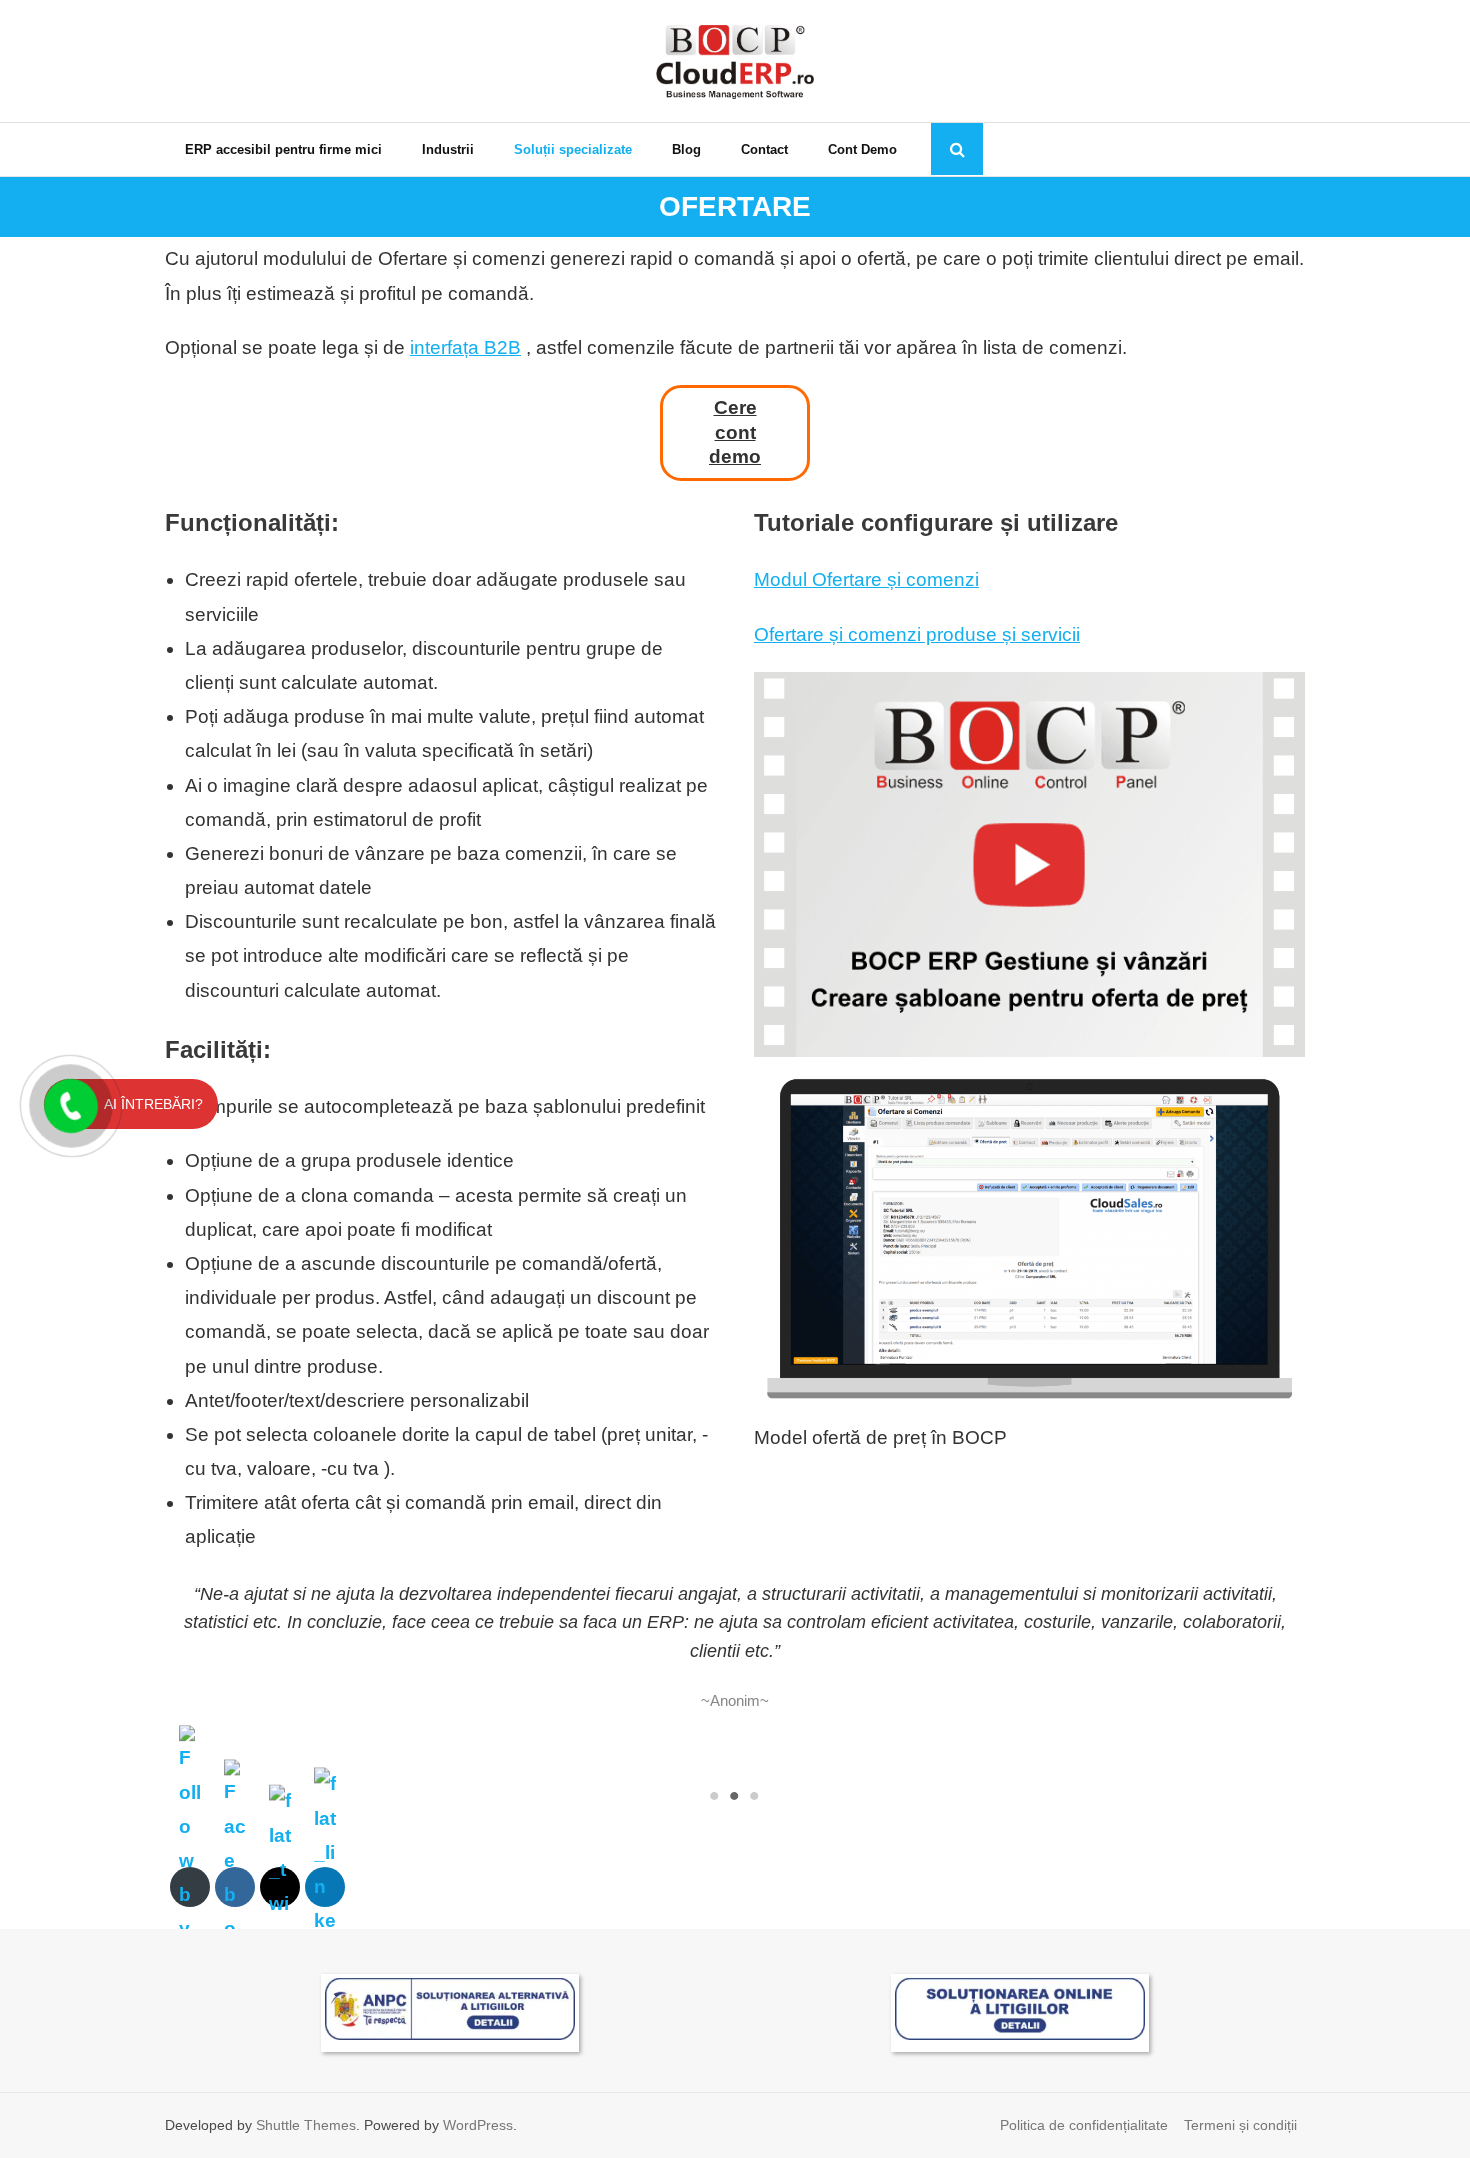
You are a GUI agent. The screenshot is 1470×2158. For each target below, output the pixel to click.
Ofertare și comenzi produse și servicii (917, 634)
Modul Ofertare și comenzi (866, 579)
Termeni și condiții (1240, 2125)
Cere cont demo (735, 432)
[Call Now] (69, 1104)
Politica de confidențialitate (1084, 2125)
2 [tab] (735, 1796)
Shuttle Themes (306, 2125)
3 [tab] (755, 1796)
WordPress (478, 2125)
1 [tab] (715, 1796)
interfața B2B (465, 347)
